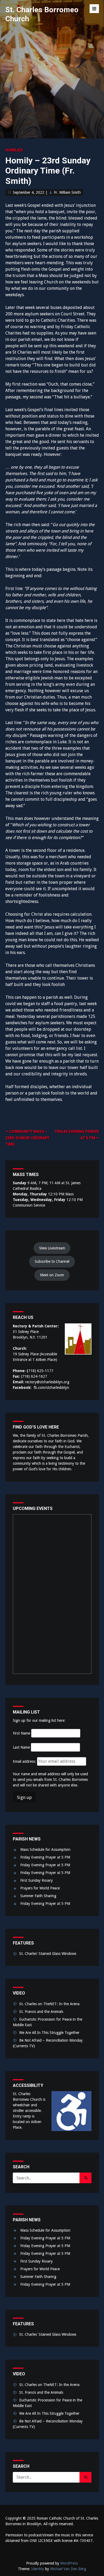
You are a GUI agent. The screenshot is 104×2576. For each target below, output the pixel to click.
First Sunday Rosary (37, 1880)
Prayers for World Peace (40, 1888)
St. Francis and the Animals (41, 2012)
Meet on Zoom (52, 1275)
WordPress (69, 2563)
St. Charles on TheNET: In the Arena (49, 2004)
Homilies (14, 150)
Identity (38, 2569)
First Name (21, 1733)
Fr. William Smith (67, 192)
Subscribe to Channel (52, 1261)
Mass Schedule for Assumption (45, 1850)
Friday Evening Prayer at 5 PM (45, 1857)
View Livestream (52, 1248)
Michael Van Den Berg (68, 2569)
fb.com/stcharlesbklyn (51, 1388)
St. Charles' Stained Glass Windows (48, 1954)
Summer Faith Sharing (38, 1896)
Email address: (25, 1761)
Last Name (21, 1747)
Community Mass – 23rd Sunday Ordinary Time (27, 1138)
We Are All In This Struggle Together (49, 2033)
